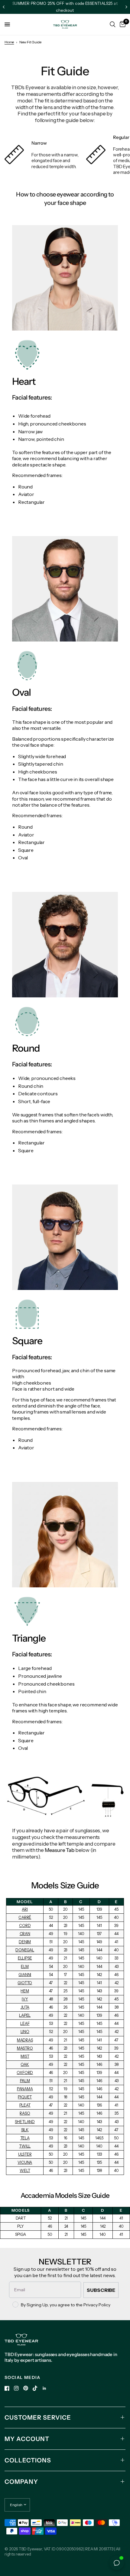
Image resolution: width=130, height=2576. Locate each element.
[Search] (113, 24)
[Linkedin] (44, 2388)
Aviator (26, 494)
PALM (25, 2081)
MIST (25, 2056)
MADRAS (25, 2040)
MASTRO (25, 2048)
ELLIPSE (25, 1958)
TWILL (25, 2146)
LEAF (25, 2024)
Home (9, 42)
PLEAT (25, 2105)
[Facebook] (7, 2388)
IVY (25, 1999)
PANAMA (25, 2089)
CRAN (25, 1934)
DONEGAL (25, 1950)
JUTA (25, 2007)
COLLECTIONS (28, 2460)
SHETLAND (25, 2122)
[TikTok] (35, 2388)
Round (25, 487)
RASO (25, 2113)
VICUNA (25, 2162)
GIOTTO (25, 1983)
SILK (25, 2130)
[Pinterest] (26, 2388)
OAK (25, 2065)
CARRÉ (25, 1917)
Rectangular (31, 502)
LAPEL (25, 2015)
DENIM (25, 1942)
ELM (25, 1967)
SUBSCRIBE (101, 2290)
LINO (25, 2032)
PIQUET (25, 2097)
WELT (25, 2171)
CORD (25, 1926)
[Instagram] (16, 2388)
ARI (25, 1909)
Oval (23, 858)
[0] (122, 24)
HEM (25, 1991)
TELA (25, 2138)
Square (26, 850)
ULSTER (25, 2154)
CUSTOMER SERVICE (38, 2418)
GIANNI (25, 1975)
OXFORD (25, 2073)
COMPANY (21, 2482)
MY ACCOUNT (27, 2439)
